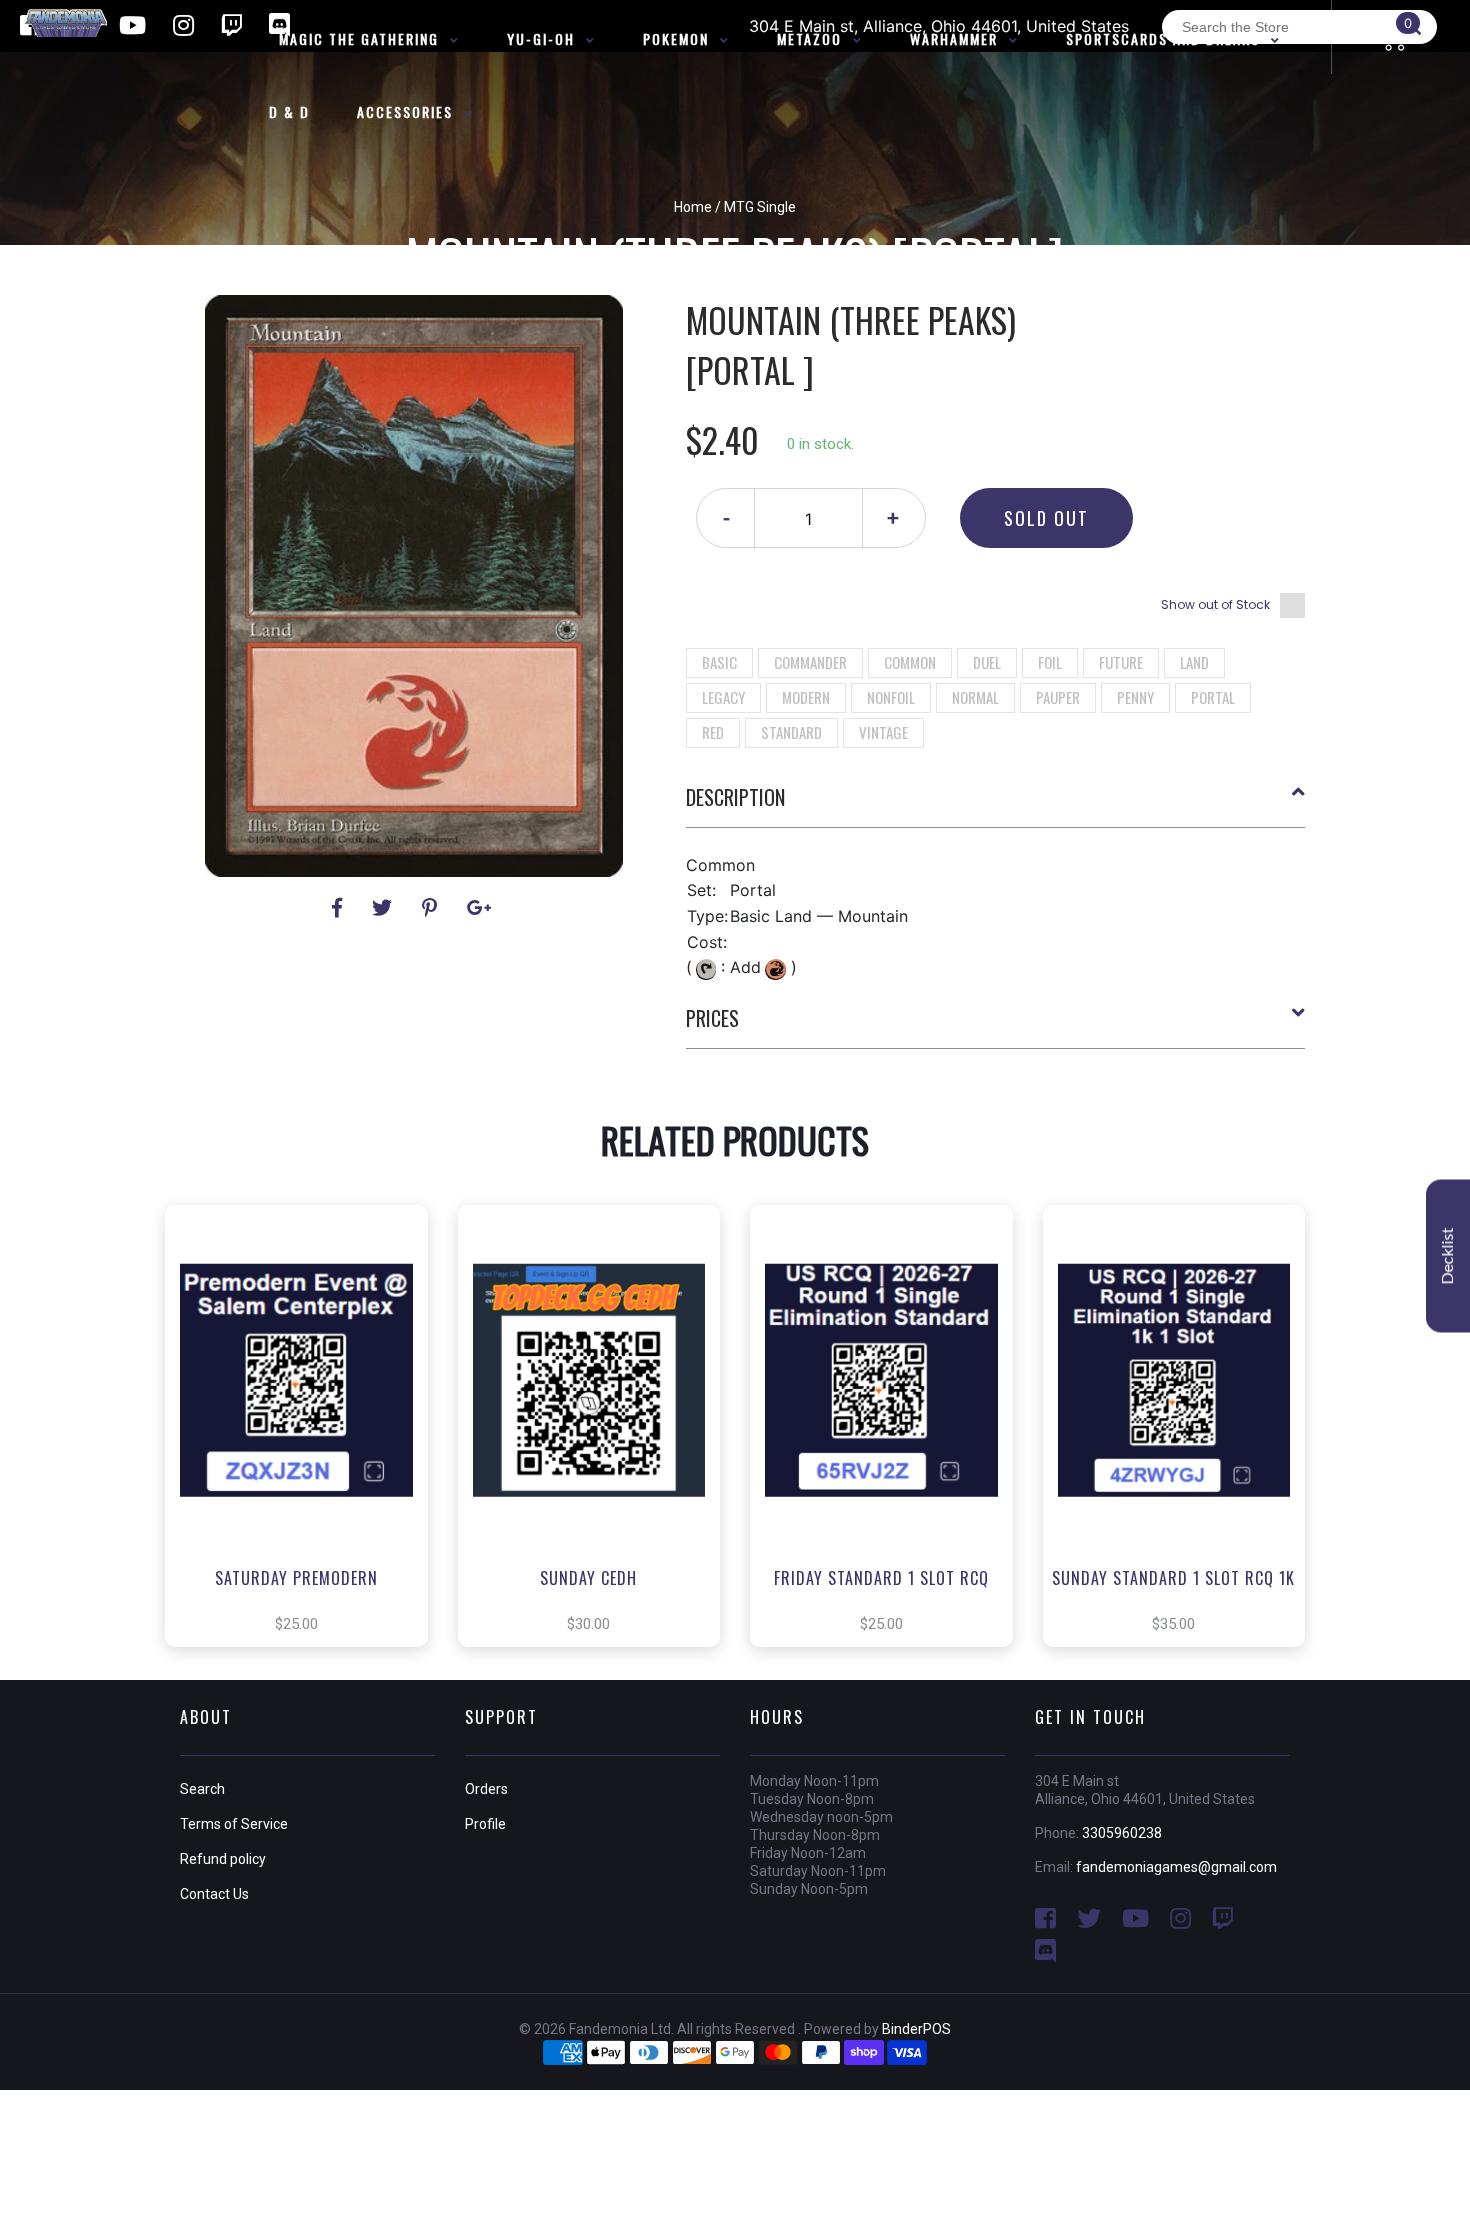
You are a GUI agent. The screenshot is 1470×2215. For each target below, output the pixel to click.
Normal (975, 697)
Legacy (723, 697)
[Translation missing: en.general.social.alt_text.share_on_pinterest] (432, 908)
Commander (810, 662)
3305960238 (1122, 1833)
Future (1121, 662)
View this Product (305, 1456)
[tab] (996, 805)
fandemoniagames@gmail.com (1176, 1867)
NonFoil (891, 697)
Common (910, 662)
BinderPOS (916, 2029)
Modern (806, 697)
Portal (1213, 697)
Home (693, 207)
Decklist (1448, 1255)
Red (713, 732)
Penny (1135, 697)
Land (1194, 662)
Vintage (883, 732)
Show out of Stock (1215, 604)
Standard (791, 732)
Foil (1050, 662)
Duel (987, 662)
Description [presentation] (735, 797)
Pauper (1058, 697)
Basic (719, 662)
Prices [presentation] (712, 1018)
